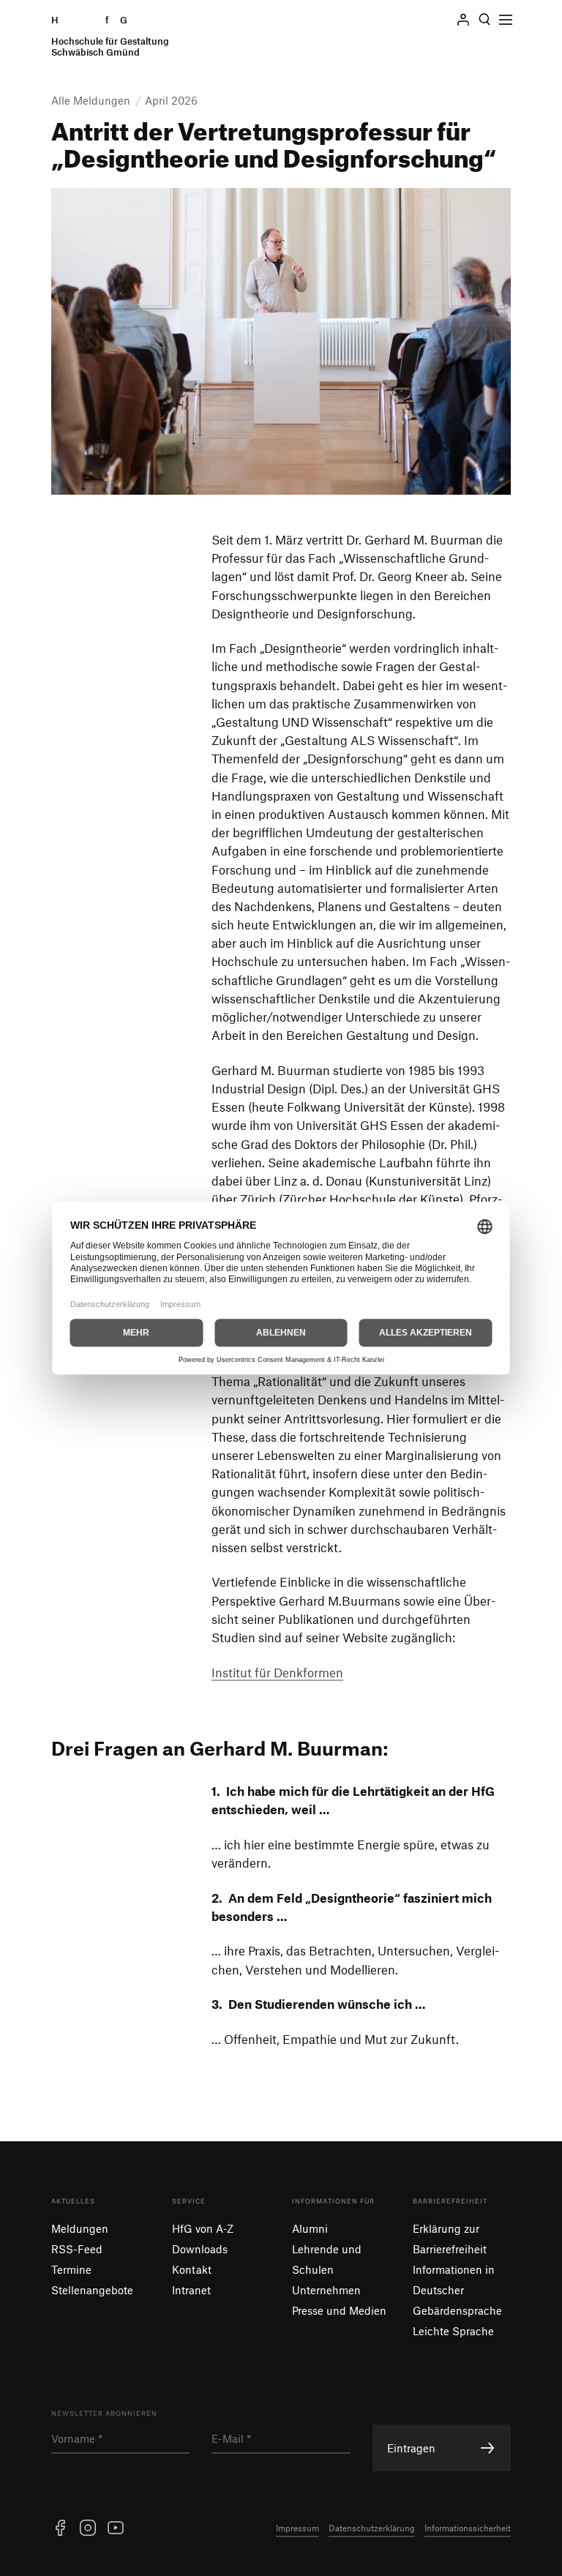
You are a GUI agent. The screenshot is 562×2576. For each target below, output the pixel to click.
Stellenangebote (92, 2290)
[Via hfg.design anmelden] (463, 20)
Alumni (310, 2228)
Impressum (297, 2528)
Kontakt (192, 2269)
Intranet (191, 2290)
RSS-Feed (77, 2249)
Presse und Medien (339, 2310)
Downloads (200, 2249)
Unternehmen (326, 2290)
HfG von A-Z (203, 2228)
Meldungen (80, 2228)
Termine (71, 2269)
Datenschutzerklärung (372, 2528)
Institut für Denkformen (277, 1672)
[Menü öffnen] (506, 20)
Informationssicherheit (468, 2528)
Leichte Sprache (453, 2331)
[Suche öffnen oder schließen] (484, 20)
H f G (110, 36)
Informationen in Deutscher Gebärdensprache (457, 2290)
